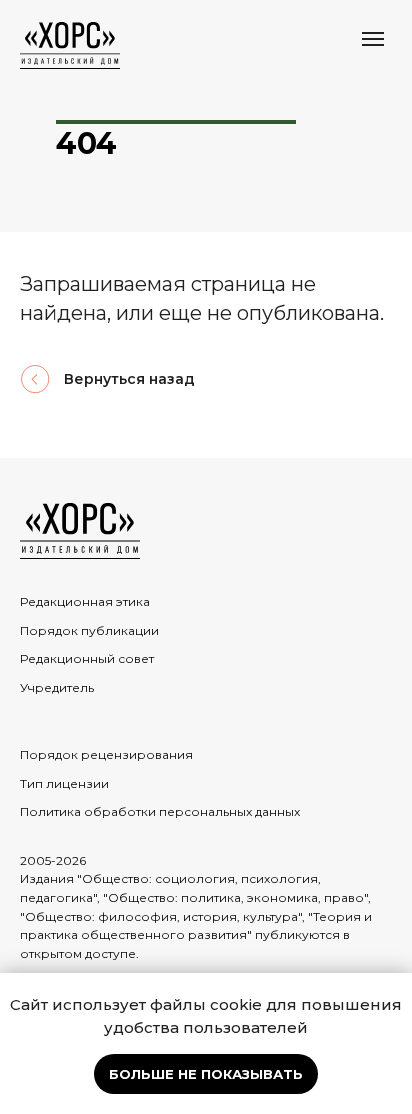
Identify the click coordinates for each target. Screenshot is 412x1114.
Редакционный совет (87, 658)
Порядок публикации (89, 630)
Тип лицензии (64, 783)
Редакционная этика (85, 601)
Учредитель (57, 687)
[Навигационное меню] (373, 39)
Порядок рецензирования (106, 754)
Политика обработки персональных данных (160, 811)
